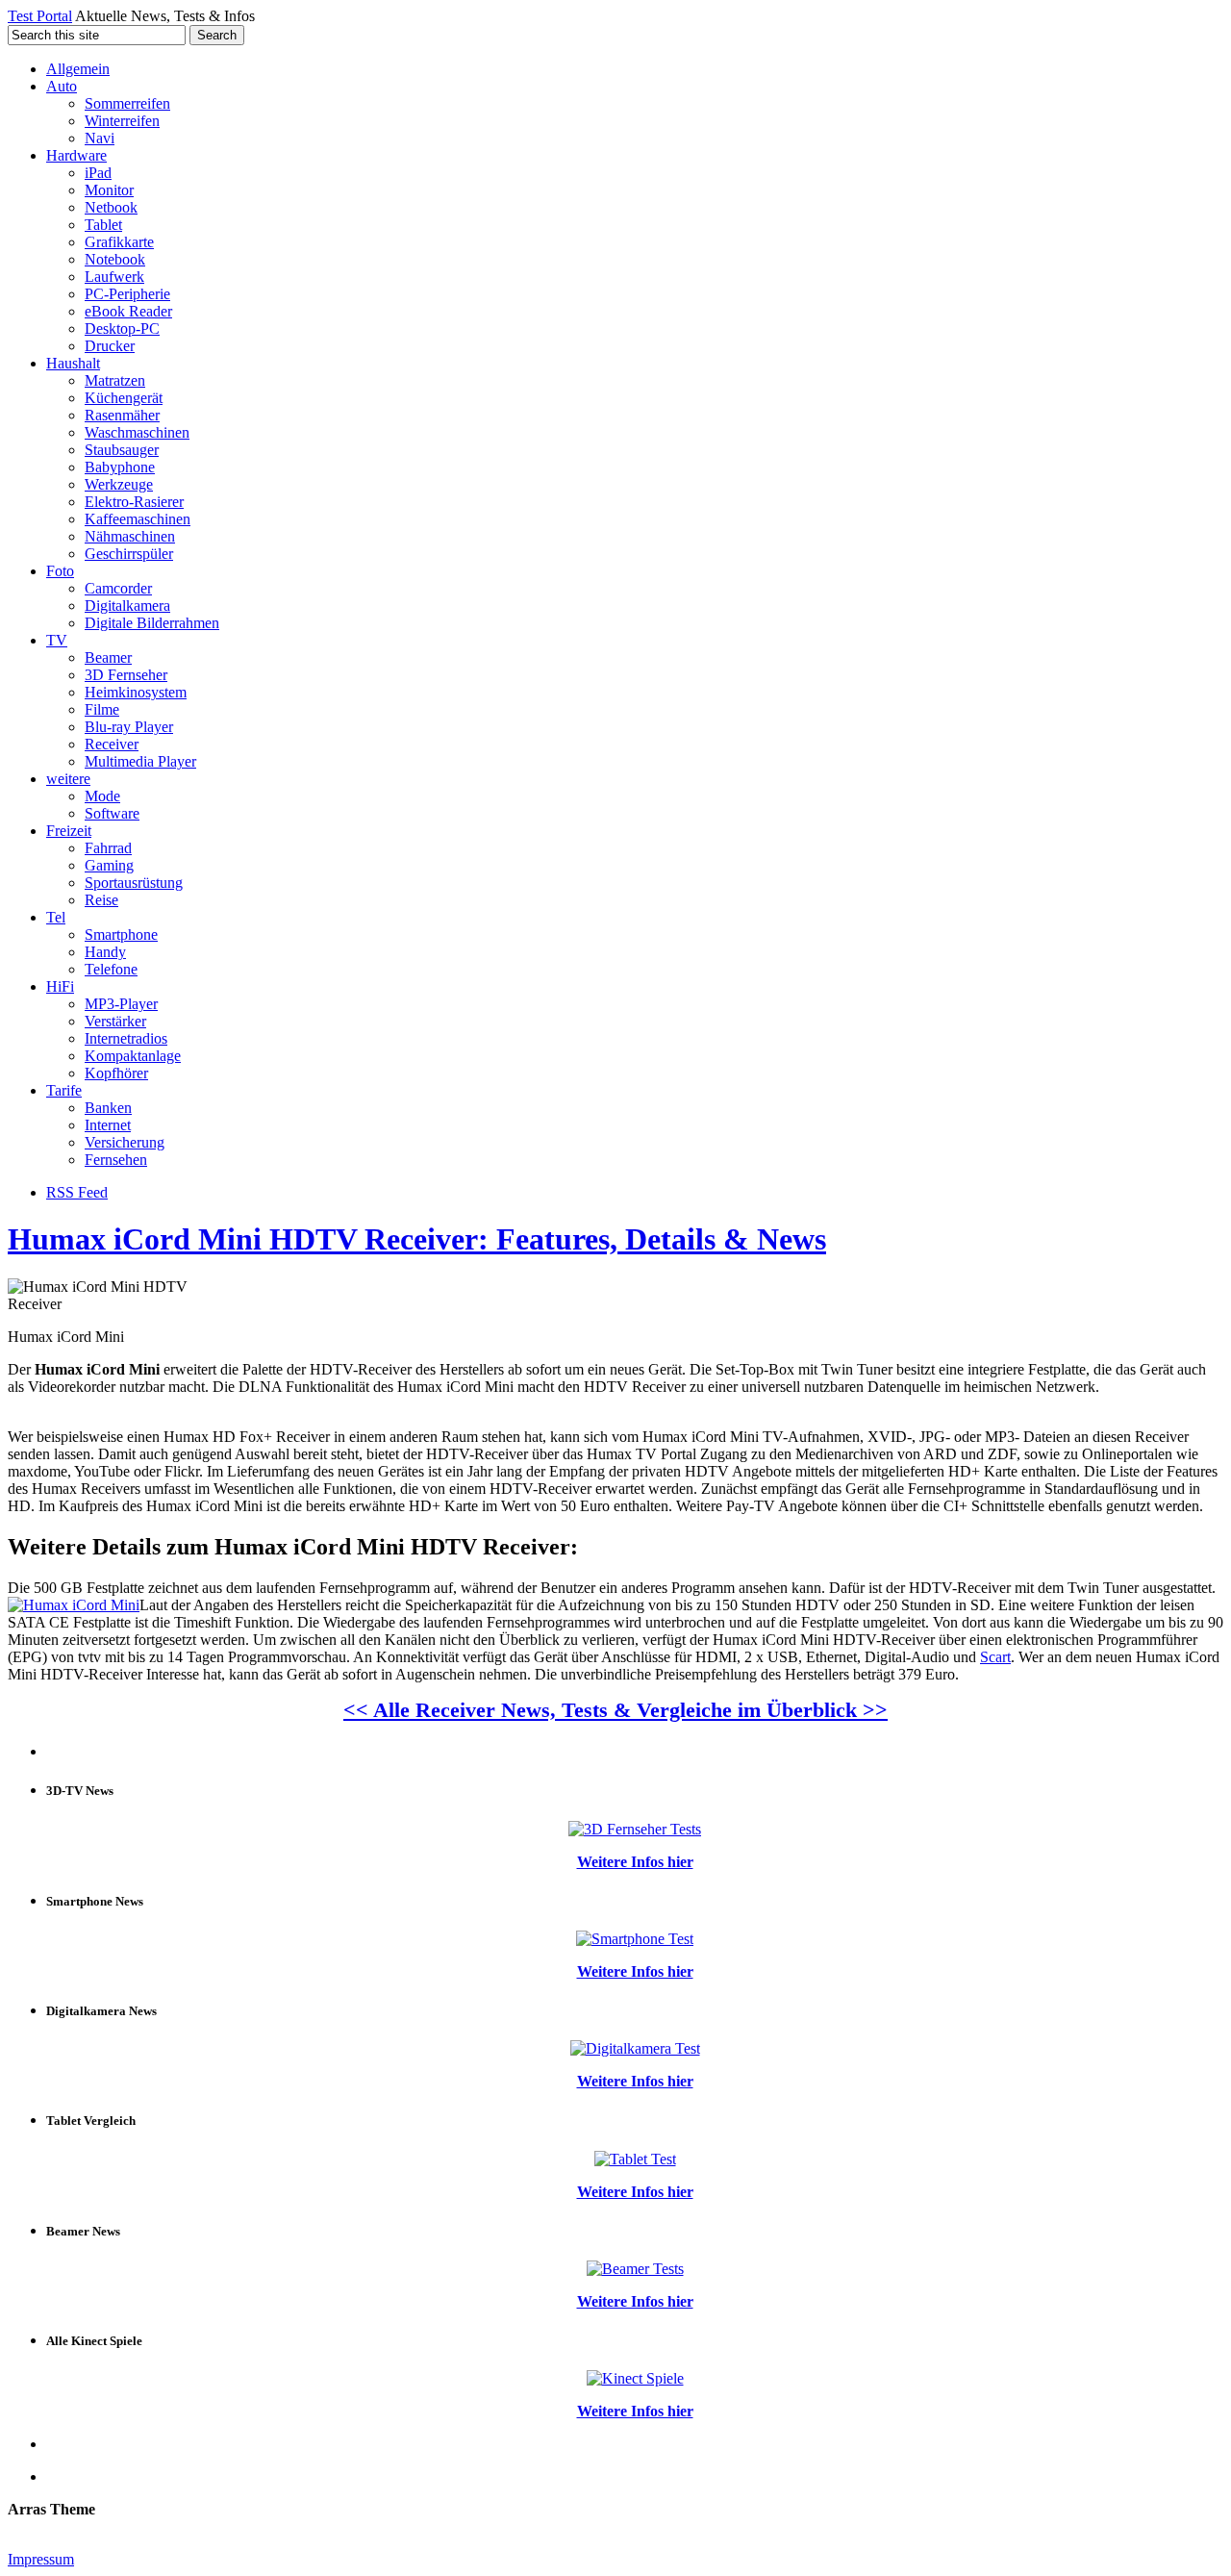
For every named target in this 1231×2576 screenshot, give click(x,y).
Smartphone (121, 934)
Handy (105, 952)
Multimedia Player (140, 761)
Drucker (110, 346)
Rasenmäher (122, 415)
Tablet (103, 225)
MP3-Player (121, 1004)
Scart (995, 1657)
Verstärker (115, 1021)
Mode (102, 796)
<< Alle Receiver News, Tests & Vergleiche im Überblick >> (615, 1710)
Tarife (64, 1090)
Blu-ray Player (129, 727)
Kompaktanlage (133, 1056)
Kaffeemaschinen (138, 519)
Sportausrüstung (134, 883)
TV (57, 640)
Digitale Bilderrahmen (152, 623)
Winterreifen (122, 121)
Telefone (111, 969)
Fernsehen (116, 1160)
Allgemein (78, 69)
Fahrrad (108, 848)
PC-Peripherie (127, 294)
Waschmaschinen (137, 432)
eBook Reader (128, 311)
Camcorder (118, 588)
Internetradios (126, 1038)
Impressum (41, 2559)
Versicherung (125, 1142)
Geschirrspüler (129, 554)
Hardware (76, 155)
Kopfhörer (116, 1073)
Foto (60, 571)
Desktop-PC (122, 328)
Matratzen (115, 380)
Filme (102, 709)
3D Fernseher (126, 675)
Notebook (115, 259)
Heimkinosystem (136, 692)
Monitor (109, 190)
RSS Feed (77, 1192)
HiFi (60, 986)
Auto (62, 86)
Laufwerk (114, 277)
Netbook (111, 207)
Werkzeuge (119, 484)
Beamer (108, 657)
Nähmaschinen (130, 536)
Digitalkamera (127, 606)
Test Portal (40, 16)
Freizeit (69, 831)
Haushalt (73, 363)
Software (112, 813)
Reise (101, 900)
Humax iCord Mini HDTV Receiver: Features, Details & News (417, 1239)
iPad (98, 173)
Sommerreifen (127, 103)
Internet (108, 1125)
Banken (108, 1108)
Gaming (109, 865)
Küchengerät (124, 398)
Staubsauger (122, 450)
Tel (56, 917)
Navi (100, 138)
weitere (68, 779)
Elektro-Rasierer (134, 502)
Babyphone (120, 467)
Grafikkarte (119, 242)
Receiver (112, 744)
